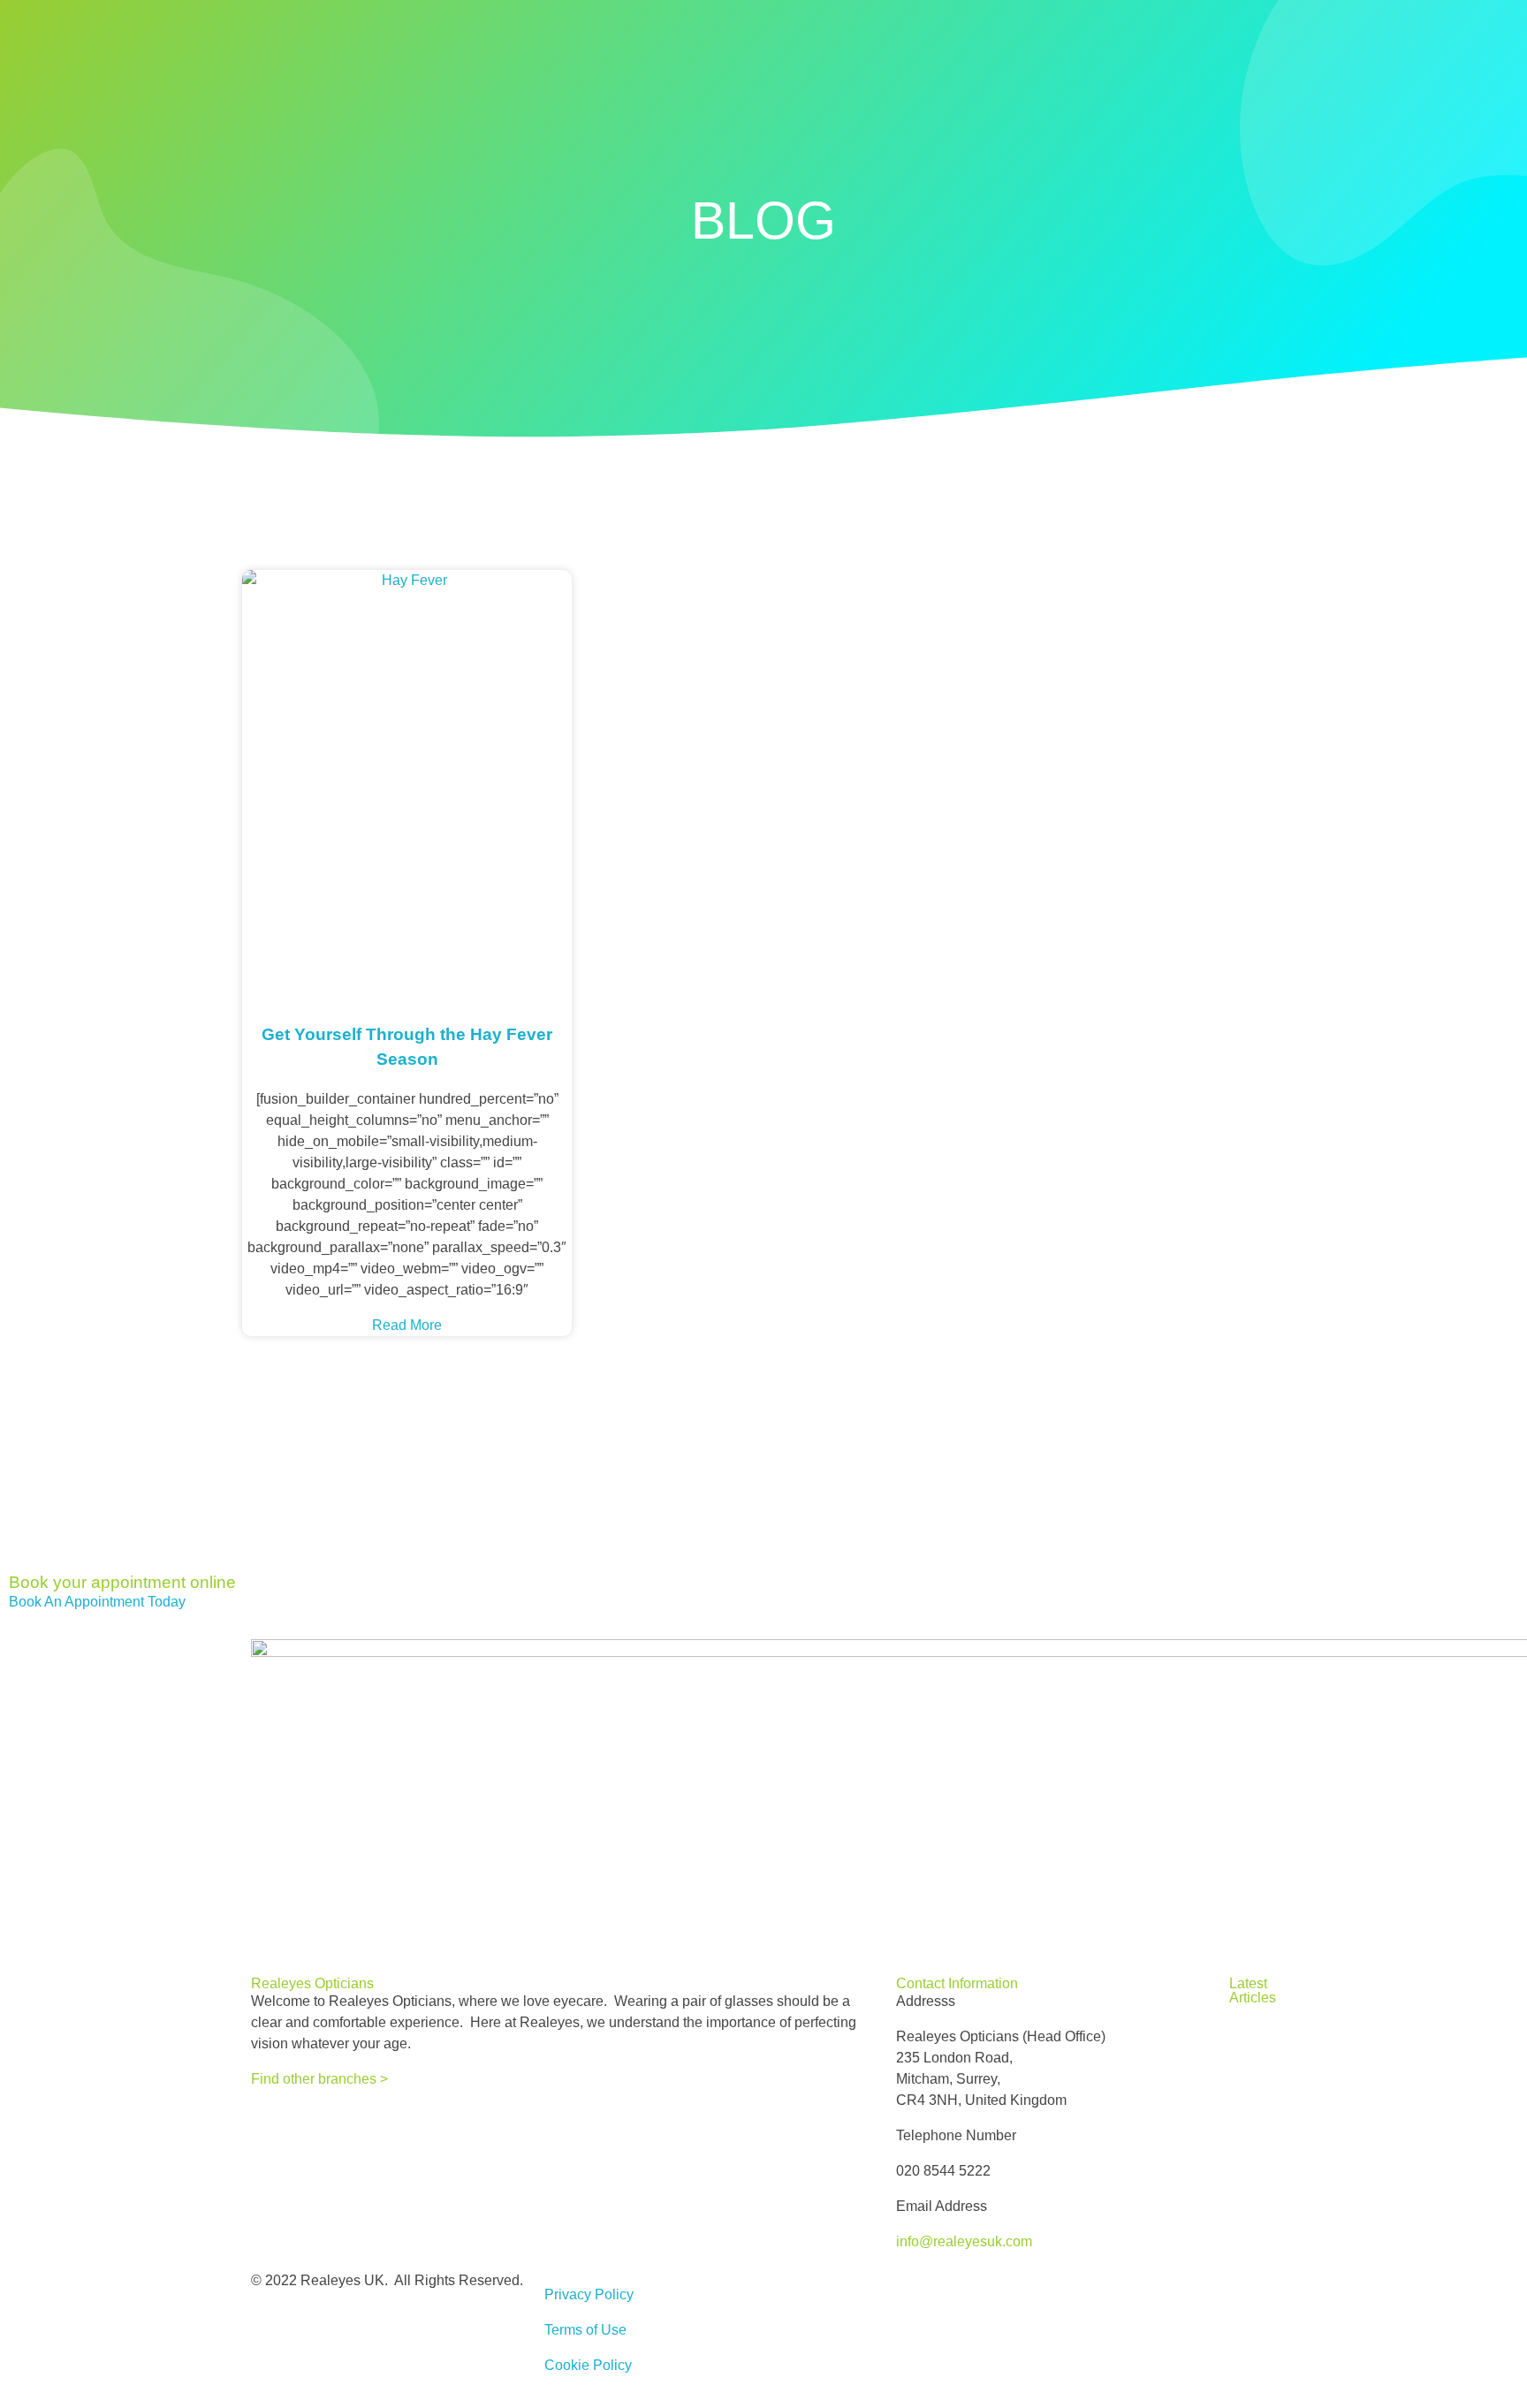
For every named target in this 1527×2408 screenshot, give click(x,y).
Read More (407, 1325)
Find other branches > (319, 2079)
